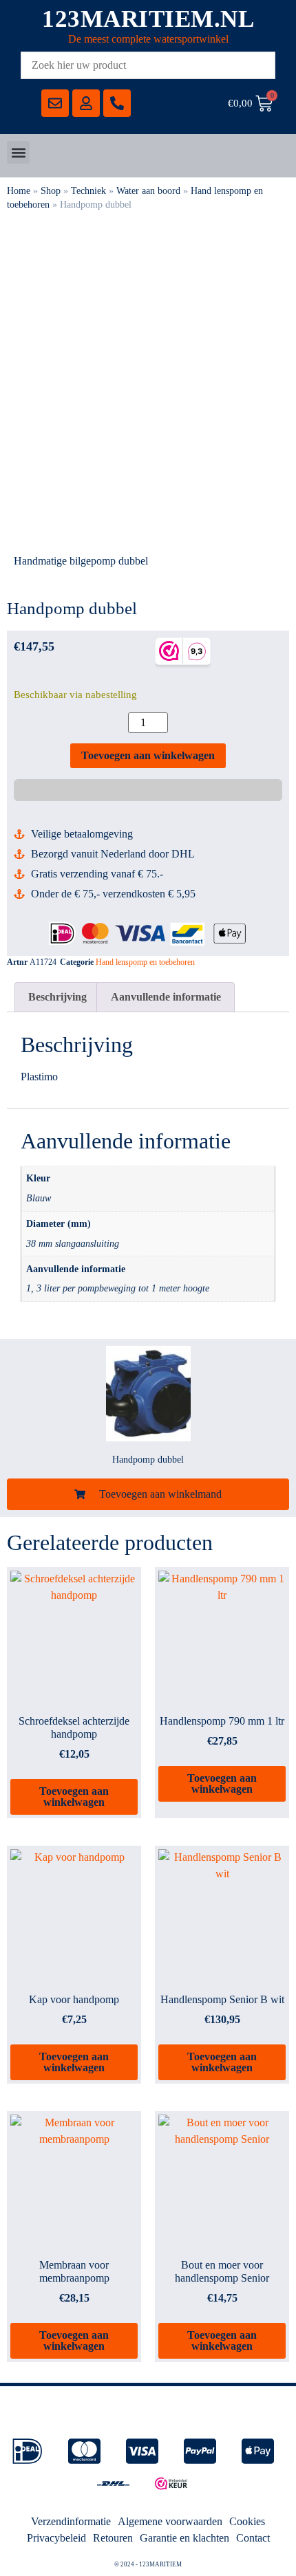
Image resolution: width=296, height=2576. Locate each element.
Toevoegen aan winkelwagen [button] (74, 1797)
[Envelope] (55, 103)
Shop (51, 191)
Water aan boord (148, 191)
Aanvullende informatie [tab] (166, 997)
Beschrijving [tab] (57, 997)
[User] (86, 103)
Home (19, 191)
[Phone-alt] (117, 103)
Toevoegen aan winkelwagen (148, 755)
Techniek (88, 191)
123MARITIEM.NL (148, 19)
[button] (18, 152)
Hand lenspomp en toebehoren (145, 962)
